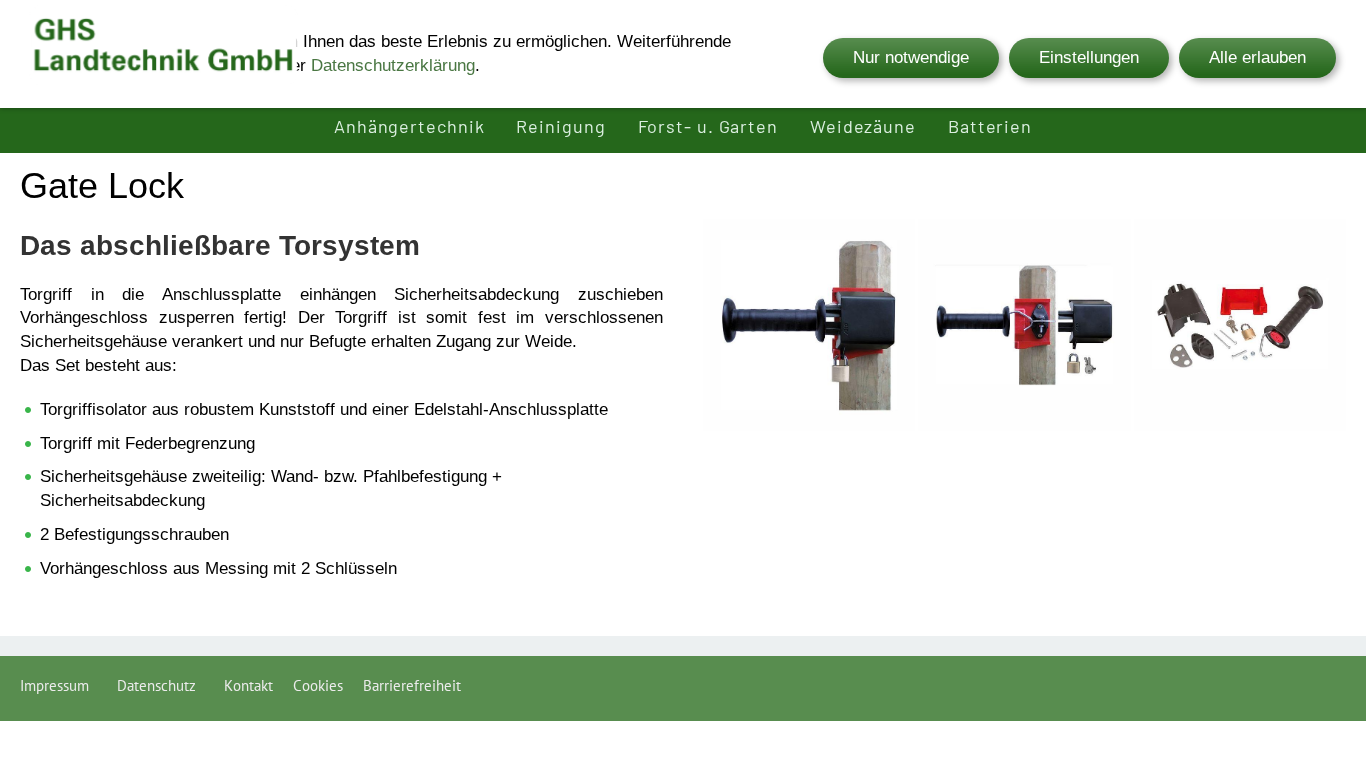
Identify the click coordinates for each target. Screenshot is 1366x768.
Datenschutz (160, 685)
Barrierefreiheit (412, 685)
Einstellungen (1089, 57)
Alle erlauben (1257, 57)
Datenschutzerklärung (393, 65)
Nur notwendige (911, 57)
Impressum (58, 685)
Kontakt (248, 685)
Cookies (318, 685)
